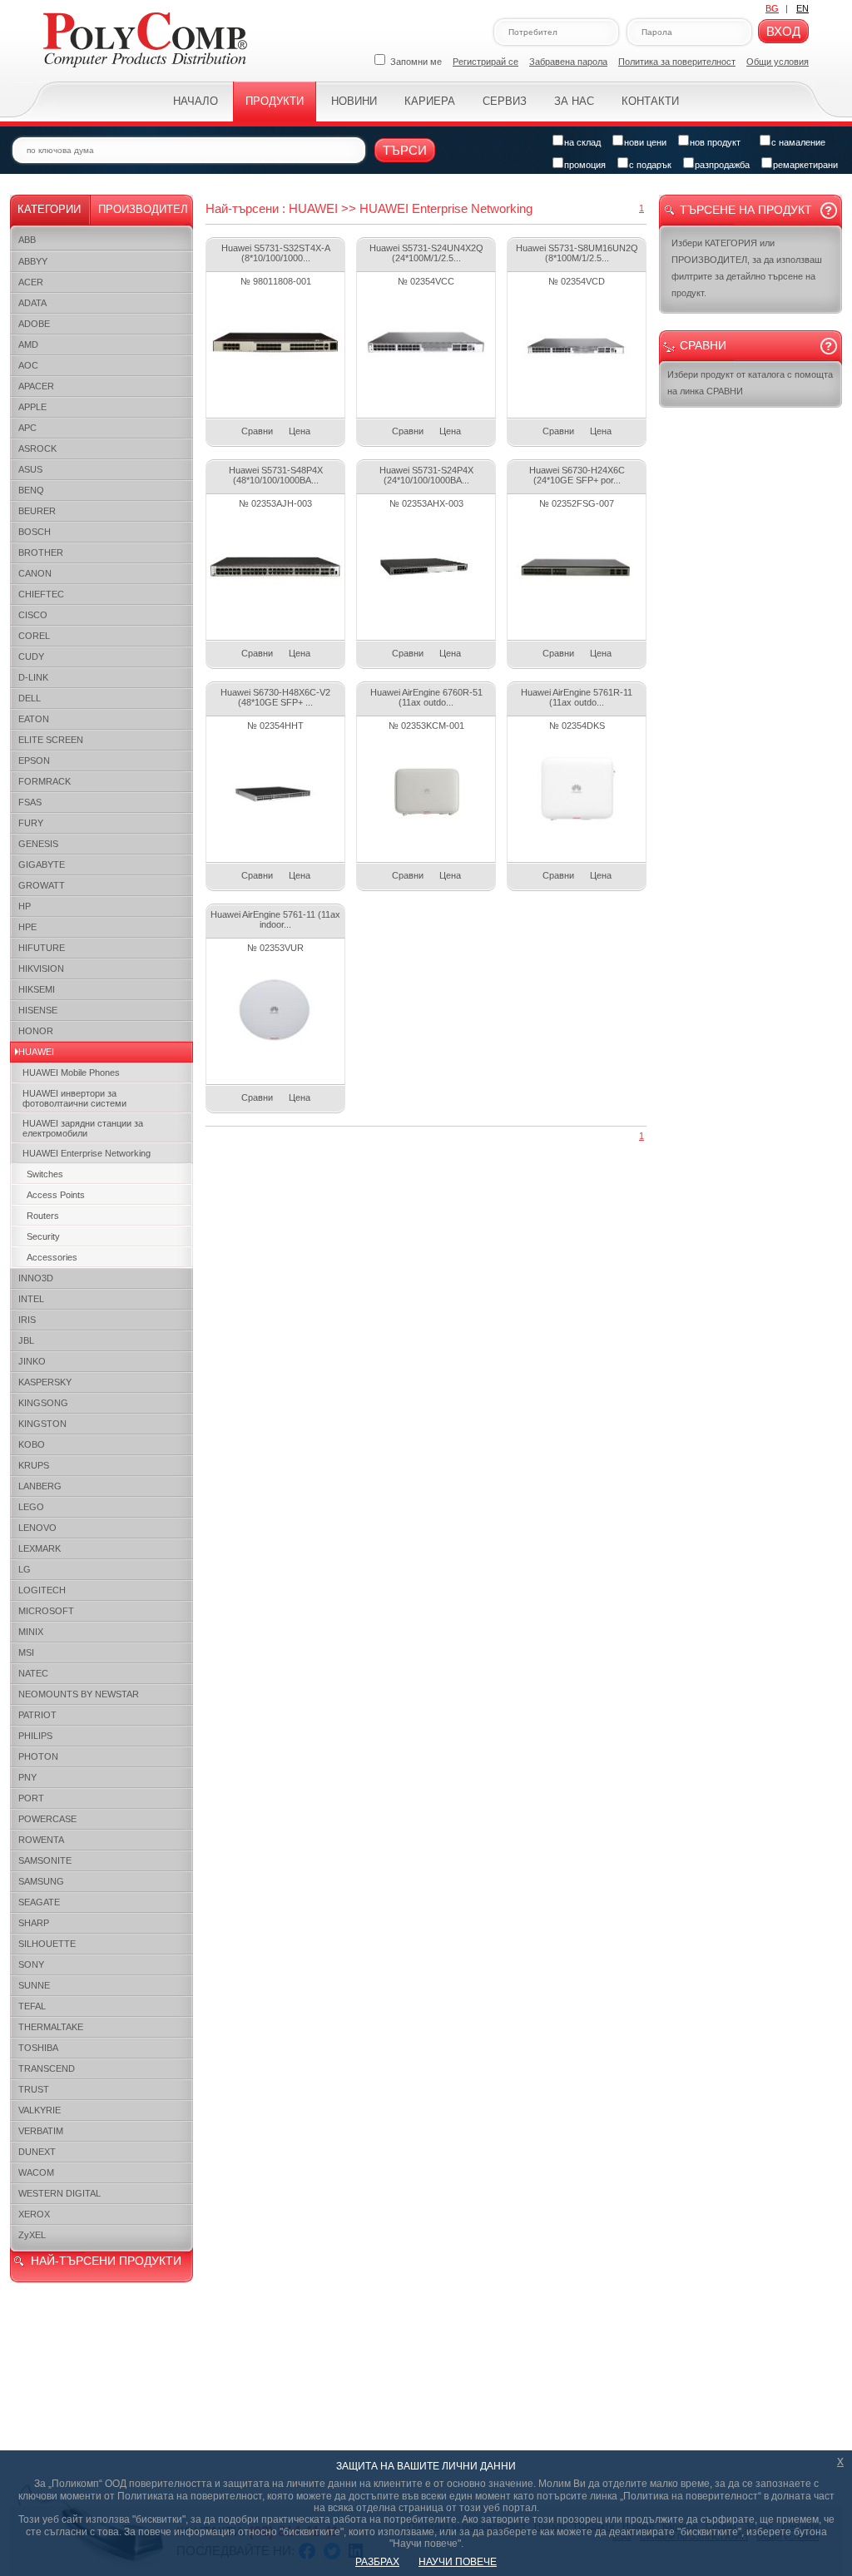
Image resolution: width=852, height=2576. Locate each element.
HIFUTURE (42, 948)
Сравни (257, 431)
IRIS (27, 1320)
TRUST (34, 2089)
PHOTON (38, 1756)
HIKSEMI (37, 989)
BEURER (37, 511)
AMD (28, 344)
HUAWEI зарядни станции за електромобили (83, 1128)
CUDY (31, 656)
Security (43, 1236)
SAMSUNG (41, 1881)
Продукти (275, 101)
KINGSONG (43, 1403)
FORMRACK (45, 781)
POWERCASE (47, 1819)
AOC (28, 365)
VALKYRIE (40, 2110)
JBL (26, 1340)
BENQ (31, 490)
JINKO (32, 1361)
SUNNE (34, 1985)
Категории (49, 209)
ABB (27, 240)
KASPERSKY (45, 1382)
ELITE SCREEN (51, 740)
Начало (196, 101)
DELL (30, 698)
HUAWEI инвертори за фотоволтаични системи (74, 1098)
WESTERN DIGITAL (59, 2193)
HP (25, 906)
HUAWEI (36, 1052)
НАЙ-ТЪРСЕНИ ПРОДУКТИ (106, 2261)
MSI (26, 1652)
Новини (354, 101)
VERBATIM (41, 2131)
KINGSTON (42, 1424)
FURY (31, 823)
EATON (34, 719)
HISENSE (38, 1010)
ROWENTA (41, 1840)
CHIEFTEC (41, 594)
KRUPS (34, 1465)
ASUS (30, 469)
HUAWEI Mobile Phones (71, 1073)
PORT (31, 1798)
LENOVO (37, 1528)
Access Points (56, 1195)
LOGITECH (42, 1590)
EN (802, 8)
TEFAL (32, 2006)
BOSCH (35, 532)
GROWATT (42, 885)
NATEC (33, 1673)
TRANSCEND (47, 2068)
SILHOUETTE (47, 1944)
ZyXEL (32, 2235)
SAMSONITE (45, 1860)
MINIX (31, 1632)
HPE (27, 927)
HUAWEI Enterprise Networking (87, 1153)
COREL (34, 636)
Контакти (650, 101)
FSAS (30, 802)
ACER (31, 282)
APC (27, 428)
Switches (45, 1174)
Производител (143, 209)
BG (772, 8)
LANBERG (40, 1486)
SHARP (34, 1923)
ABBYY (33, 261)
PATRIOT (37, 1715)
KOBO (32, 1444)
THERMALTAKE (51, 2027)
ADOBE (34, 324)
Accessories (52, 1257)
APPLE (32, 407)
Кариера (430, 101)
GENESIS (38, 844)
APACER (36, 386)
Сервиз (505, 101)
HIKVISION (41, 968)
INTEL (31, 1299)
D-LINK (33, 677)
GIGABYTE (42, 864)
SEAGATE (39, 1902)
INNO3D (36, 1278)
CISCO (33, 615)
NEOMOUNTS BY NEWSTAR (79, 1694)
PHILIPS (35, 1736)
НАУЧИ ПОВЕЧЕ (458, 2562)
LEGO (31, 1507)
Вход (783, 31)
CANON (35, 573)
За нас (574, 101)
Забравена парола (568, 62)
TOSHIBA (38, 2048)
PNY (27, 1777)
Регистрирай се (485, 62)
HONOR (36, 1031)
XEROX (34, 2214)
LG (25, 1569)
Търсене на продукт (746, 210)
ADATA (32, 303)
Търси (405, 150)
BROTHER (41, 552)
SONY (31, 1964)
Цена (300, 431)
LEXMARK (40, 1548)
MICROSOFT (46, 1611)
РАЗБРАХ (377, 2562)
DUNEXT (37, 2152)
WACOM (36, 2172)
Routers (43, 1216)
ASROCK (37, 448)
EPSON (34, 760)
